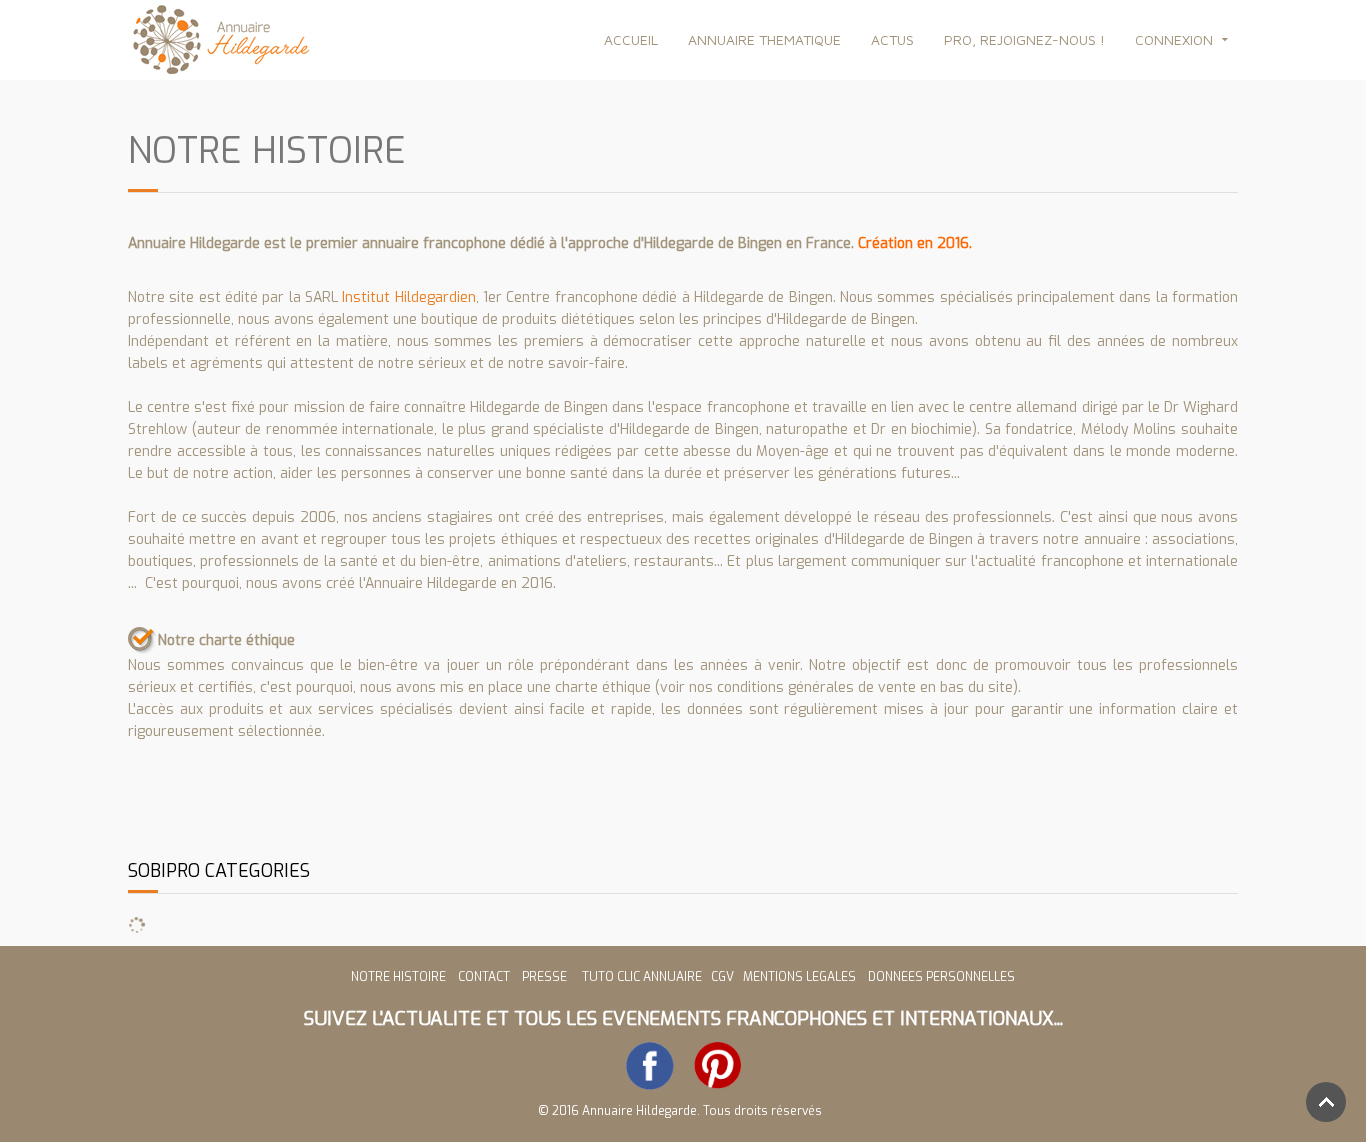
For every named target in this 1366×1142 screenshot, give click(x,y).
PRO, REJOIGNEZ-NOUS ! (1024, 39)
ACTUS (892, 39)
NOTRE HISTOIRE (398, 977)
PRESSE (547, 977)
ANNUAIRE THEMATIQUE (764, 39)
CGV (724, 977)
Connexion (1174, 39)
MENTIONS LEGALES (799, 977)
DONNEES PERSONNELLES (941, 977)
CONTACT (484, 977)
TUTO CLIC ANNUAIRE (642, 977)
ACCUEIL (631, 39)
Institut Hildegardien (408, 297)
